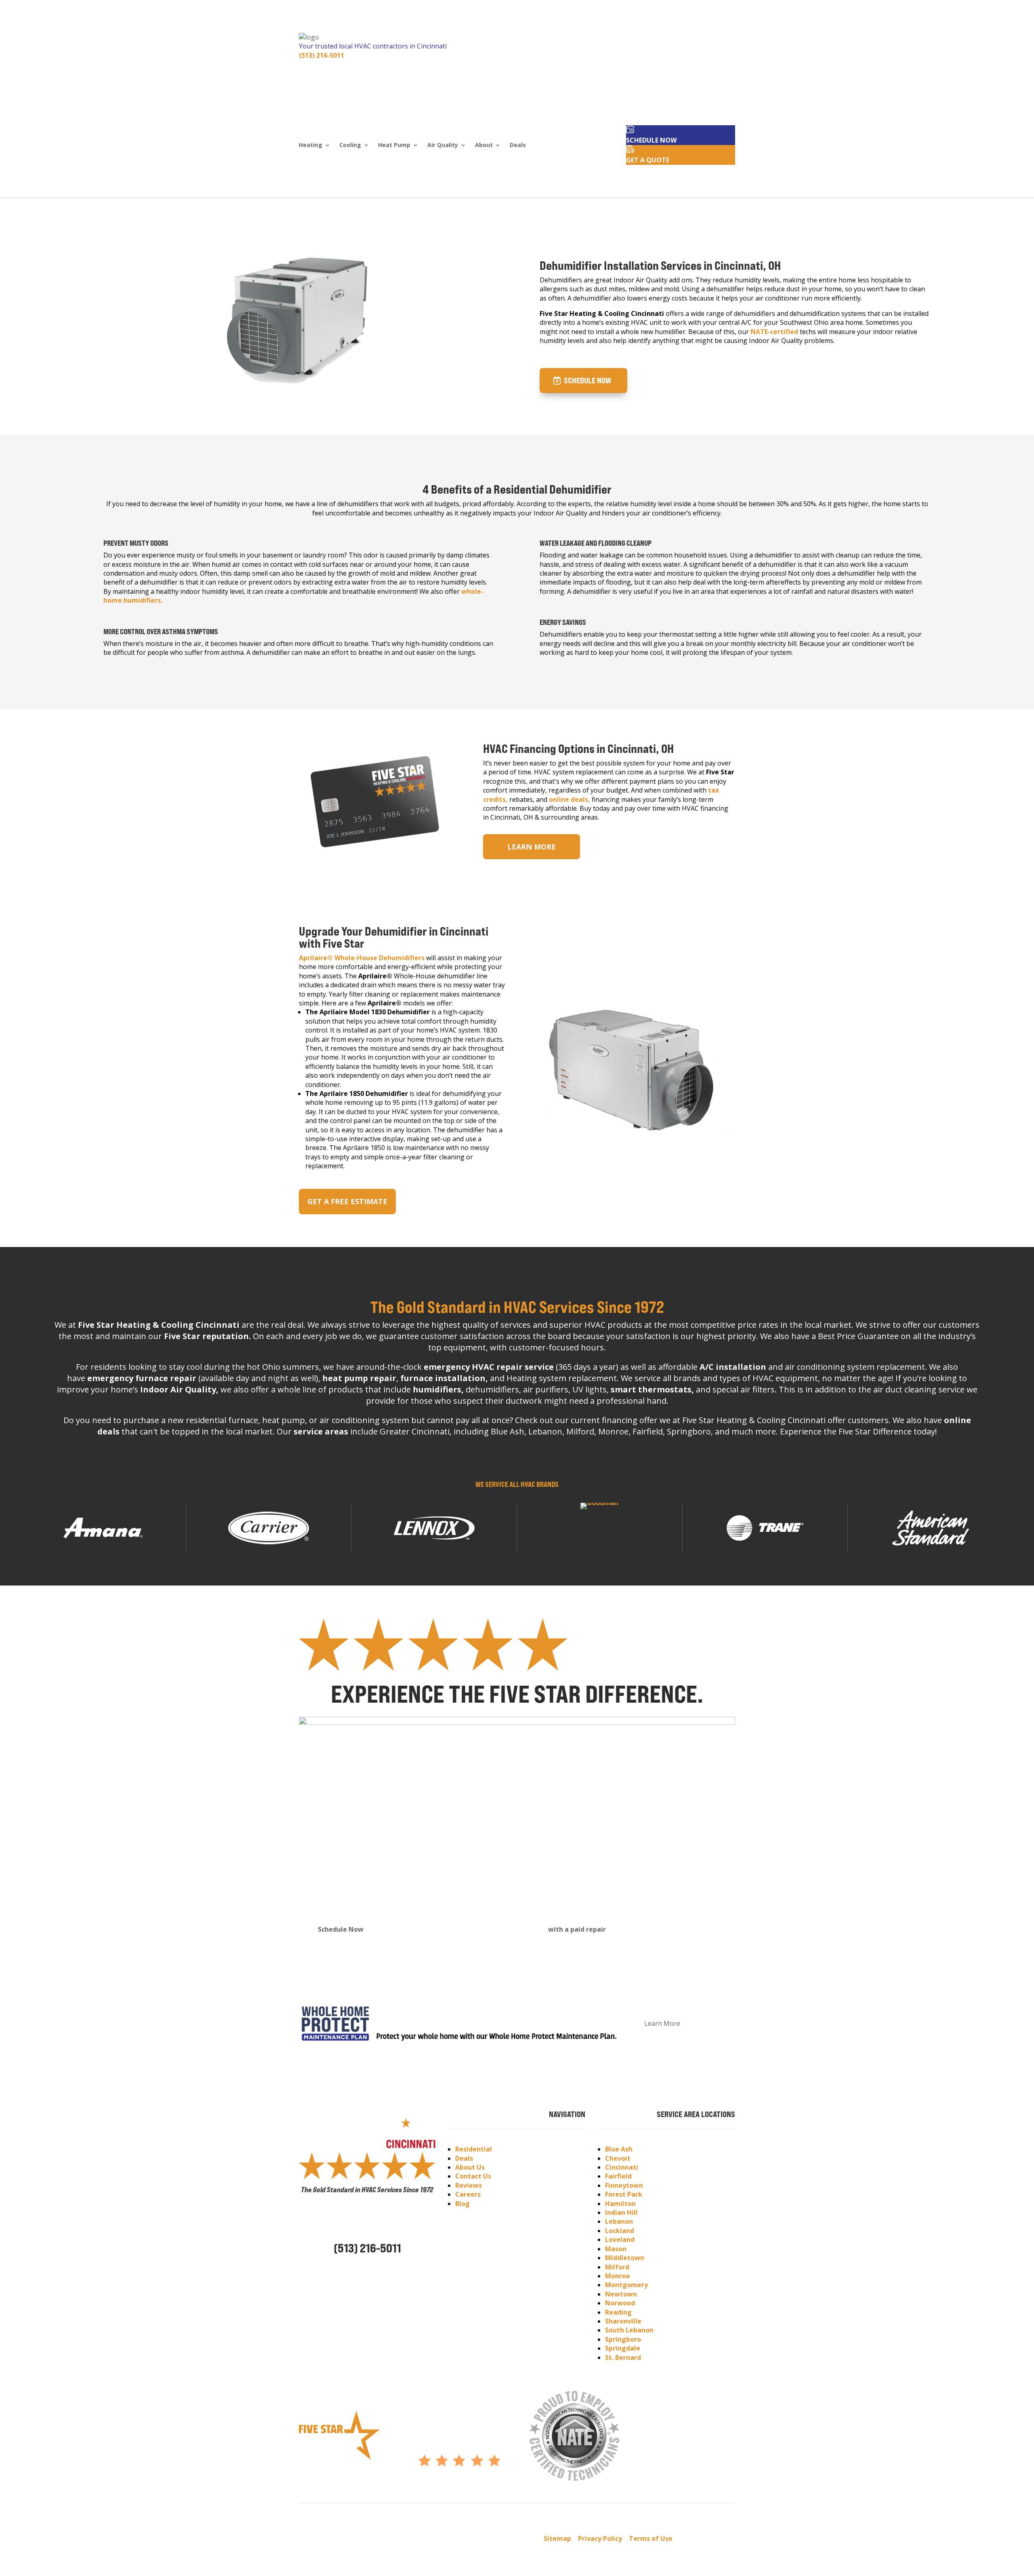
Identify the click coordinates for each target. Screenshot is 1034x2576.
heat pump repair (359, 1378)
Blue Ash (619, 2149)
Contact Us (473, 2176)
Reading (618, 2312)
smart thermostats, (652, 1389)
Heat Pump (394, 145)
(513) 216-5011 (322, 55)
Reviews (469, 2185)
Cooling (350, 145)
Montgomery (626, 2285)
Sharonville (623, 2321)
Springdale (623, 2348)
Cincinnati (622, 2167)
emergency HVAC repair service (489, 1367)
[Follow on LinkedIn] (383, 2271)
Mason (616, 2249)
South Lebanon (629, 2330)
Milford (617, 2267)
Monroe (618, 2276)
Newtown (621, 2294)
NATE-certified (774, 332)
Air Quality (443, 145)
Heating (311, 145)
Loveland (620, 2240)
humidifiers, (438, 1389)
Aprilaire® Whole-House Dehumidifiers (362, 958)
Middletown (625, 2258)
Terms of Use (651, 2538)
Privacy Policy (600, 2538)
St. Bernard (623, 2357)
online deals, (570, 799)
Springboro (623, 2339)
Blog (462, 2204)
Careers (468, 2194)
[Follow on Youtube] (367, 2271)
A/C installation (733, 1367)
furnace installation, (444, 1378)
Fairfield (618, 2176)
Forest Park (624, 2194)
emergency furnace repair (142, 1378)
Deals (518, 145)
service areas (321, 1431)
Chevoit (618, 2158)
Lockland (620, 2231)
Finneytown (624, 2185)
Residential (474, 2149)
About (484, 145)
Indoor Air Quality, (179, 1389)
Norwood (620, 2303)
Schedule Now (587, 380)
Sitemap (557, 2538)
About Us (470, 2167)
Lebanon (619, 2221)
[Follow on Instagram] (351, 2271)
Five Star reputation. (207, 1336)
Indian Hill (621, 2212)
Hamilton (620, 2204)
